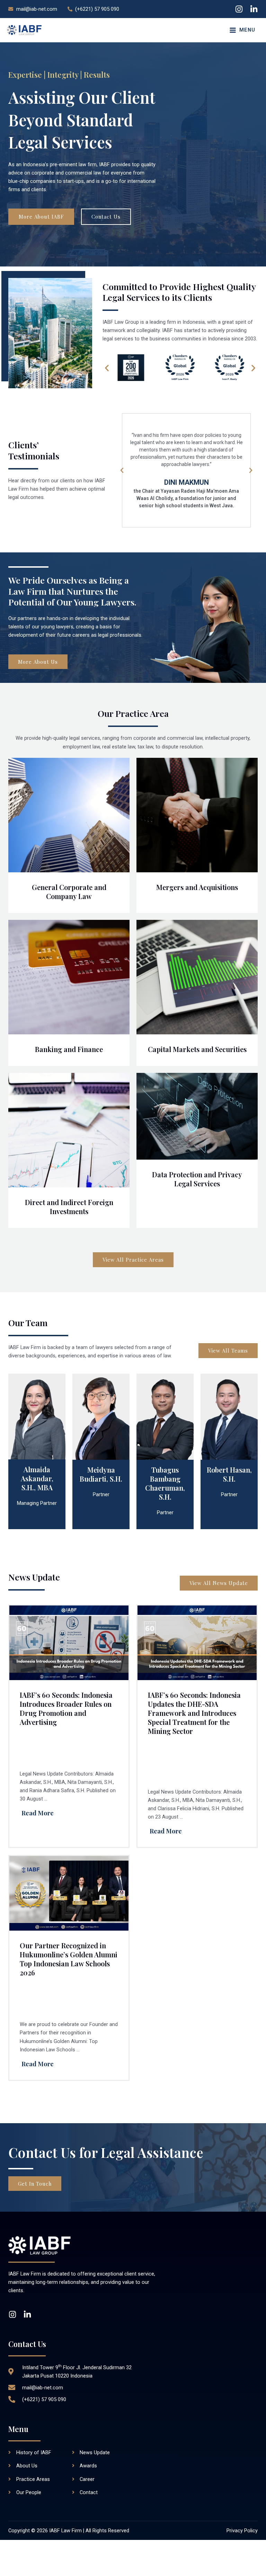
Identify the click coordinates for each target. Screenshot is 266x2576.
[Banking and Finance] (69, 977)
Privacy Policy (242, 2531)
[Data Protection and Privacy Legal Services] (197, 1116)
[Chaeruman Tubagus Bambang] (165, 1416)
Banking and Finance (69, 1049)
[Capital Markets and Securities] (197, 977)
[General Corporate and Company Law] (69, 815)
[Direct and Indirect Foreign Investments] (69, 1130)
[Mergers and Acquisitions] (197, 815)
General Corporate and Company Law (69, 892)
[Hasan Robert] (229, 1416)
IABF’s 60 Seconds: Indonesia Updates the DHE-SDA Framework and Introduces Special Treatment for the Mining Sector (194, 1713)
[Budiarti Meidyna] (101, 1416)
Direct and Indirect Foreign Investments (69, 1207)
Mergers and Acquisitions (197, 887)
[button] (107, 368)
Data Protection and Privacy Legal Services (197, 1179)
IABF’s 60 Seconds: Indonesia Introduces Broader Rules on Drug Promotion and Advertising (66, 1708)
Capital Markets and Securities (197, 1049)
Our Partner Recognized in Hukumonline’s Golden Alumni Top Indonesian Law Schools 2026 (69, 1959)
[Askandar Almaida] (37, 1416)
